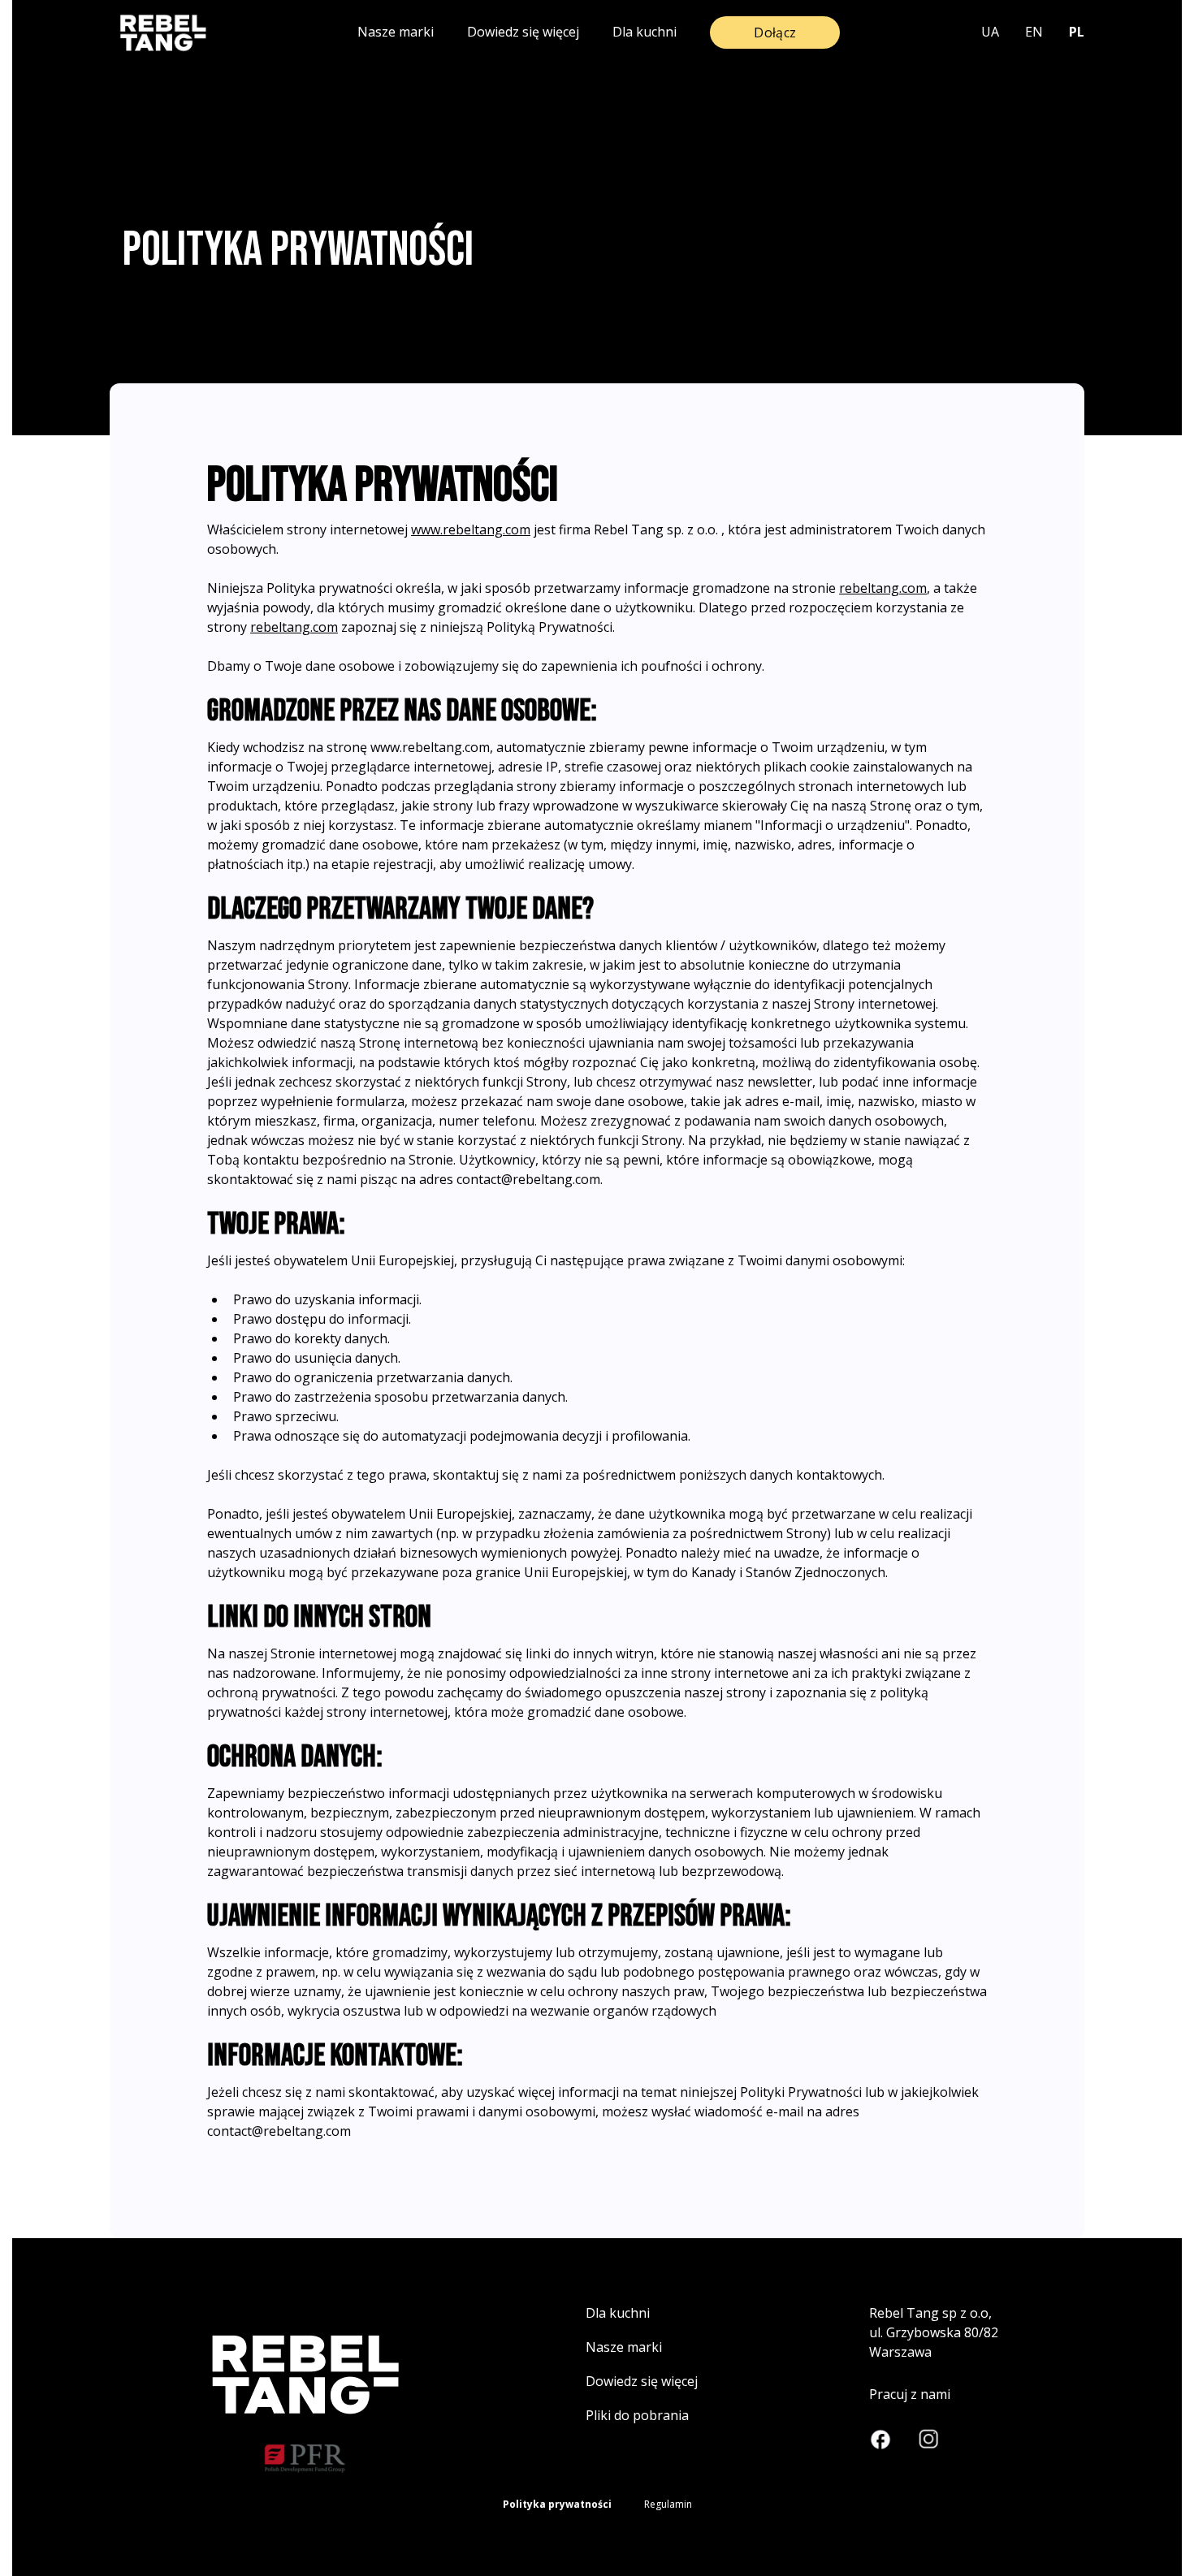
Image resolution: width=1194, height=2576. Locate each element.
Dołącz (775, 32)
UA (990, 32)
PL (1077, 32)
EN (1034, 32)
